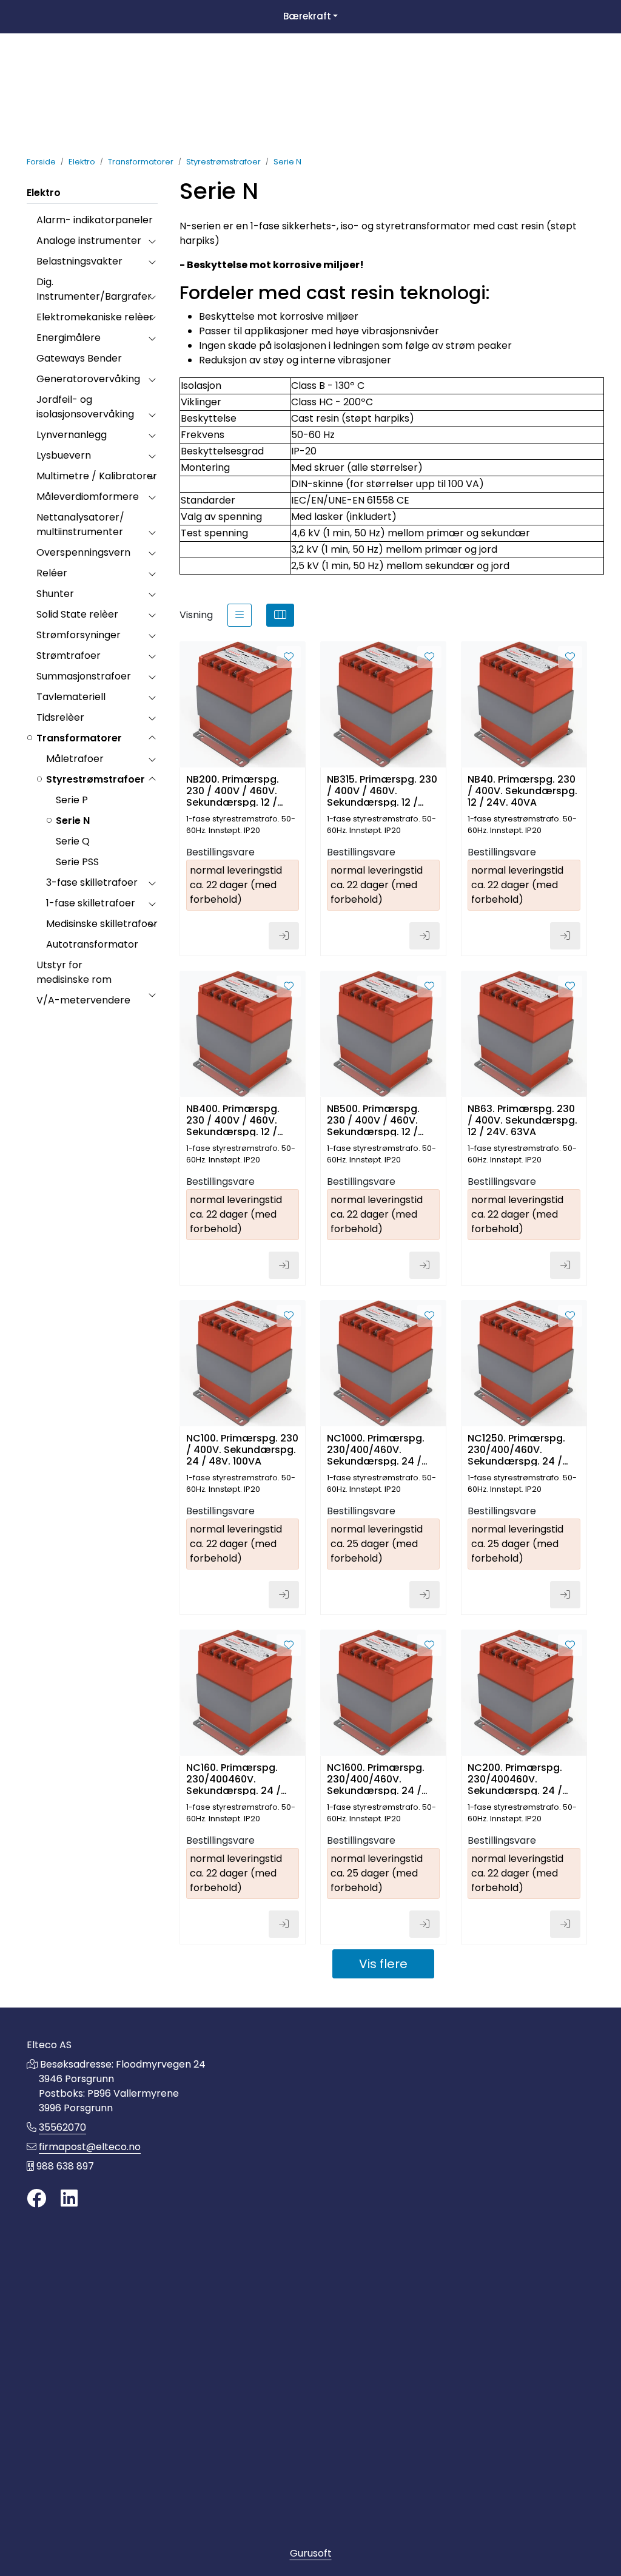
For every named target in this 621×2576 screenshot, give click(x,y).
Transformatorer (79, 738)
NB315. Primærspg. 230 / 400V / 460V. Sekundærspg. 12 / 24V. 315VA (382, 790)
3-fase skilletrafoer (92, 882)
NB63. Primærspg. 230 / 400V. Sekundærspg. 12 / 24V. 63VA (522, 1120)
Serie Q (73, 841)
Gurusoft (311, 2553)
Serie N (73, 821)
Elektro (44, 193)
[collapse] (152, 241)
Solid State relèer (77, 614)
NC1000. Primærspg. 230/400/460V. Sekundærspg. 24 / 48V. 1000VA (376, 1449)
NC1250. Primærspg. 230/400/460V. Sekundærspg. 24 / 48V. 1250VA (516, 1449)
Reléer (52, 573)
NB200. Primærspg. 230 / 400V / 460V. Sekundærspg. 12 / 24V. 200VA (233, 790)
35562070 (62, 2127)
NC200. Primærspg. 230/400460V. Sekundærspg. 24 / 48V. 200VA (515, 1779)
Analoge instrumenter (89, 241)
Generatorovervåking (88, 379)
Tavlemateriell (71, 697)
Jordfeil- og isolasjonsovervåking (85, 407)
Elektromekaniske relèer (95, 317)
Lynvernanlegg (72, 435)
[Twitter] (36, 2199)
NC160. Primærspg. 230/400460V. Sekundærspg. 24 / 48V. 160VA (233, 1779)
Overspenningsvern (83, 552)
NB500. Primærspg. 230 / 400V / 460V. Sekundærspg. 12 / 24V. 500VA (373, 1120)
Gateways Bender (79, 358)
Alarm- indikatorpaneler (95, 220)
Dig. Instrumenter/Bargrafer (94, 289)
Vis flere (383, 1964)
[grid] (280, 615)
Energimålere (69, 338)
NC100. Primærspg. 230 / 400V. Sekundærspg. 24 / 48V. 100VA (242, 1449)
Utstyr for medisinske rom (74, 972)
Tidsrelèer (60, 717)
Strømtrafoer (69, 656)
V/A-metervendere (83, 1000)
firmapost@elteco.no (90, 2147)
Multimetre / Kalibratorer (97, 476)
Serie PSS (77, 862)
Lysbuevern (64, 455)
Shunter (55, 594)
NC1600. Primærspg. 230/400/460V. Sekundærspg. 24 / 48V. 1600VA (376, 1779)
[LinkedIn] (69, 2199)
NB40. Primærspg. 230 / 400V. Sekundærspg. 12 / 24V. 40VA (522, 790)
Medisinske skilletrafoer (102, 924)
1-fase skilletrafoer (91, 903)
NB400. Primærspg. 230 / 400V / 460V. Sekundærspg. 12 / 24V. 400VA (233, 1120)
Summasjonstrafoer (84, 676)
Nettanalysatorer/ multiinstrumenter (80, 524)
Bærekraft (307, 16)
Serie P (72, 800)
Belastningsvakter (79, 261)
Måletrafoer (75, 759)
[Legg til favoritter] (289, 657)
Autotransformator (92, 944)
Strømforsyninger (79, 635)
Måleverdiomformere (88, 497)
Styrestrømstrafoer (96, 779)
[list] (240, 615)
